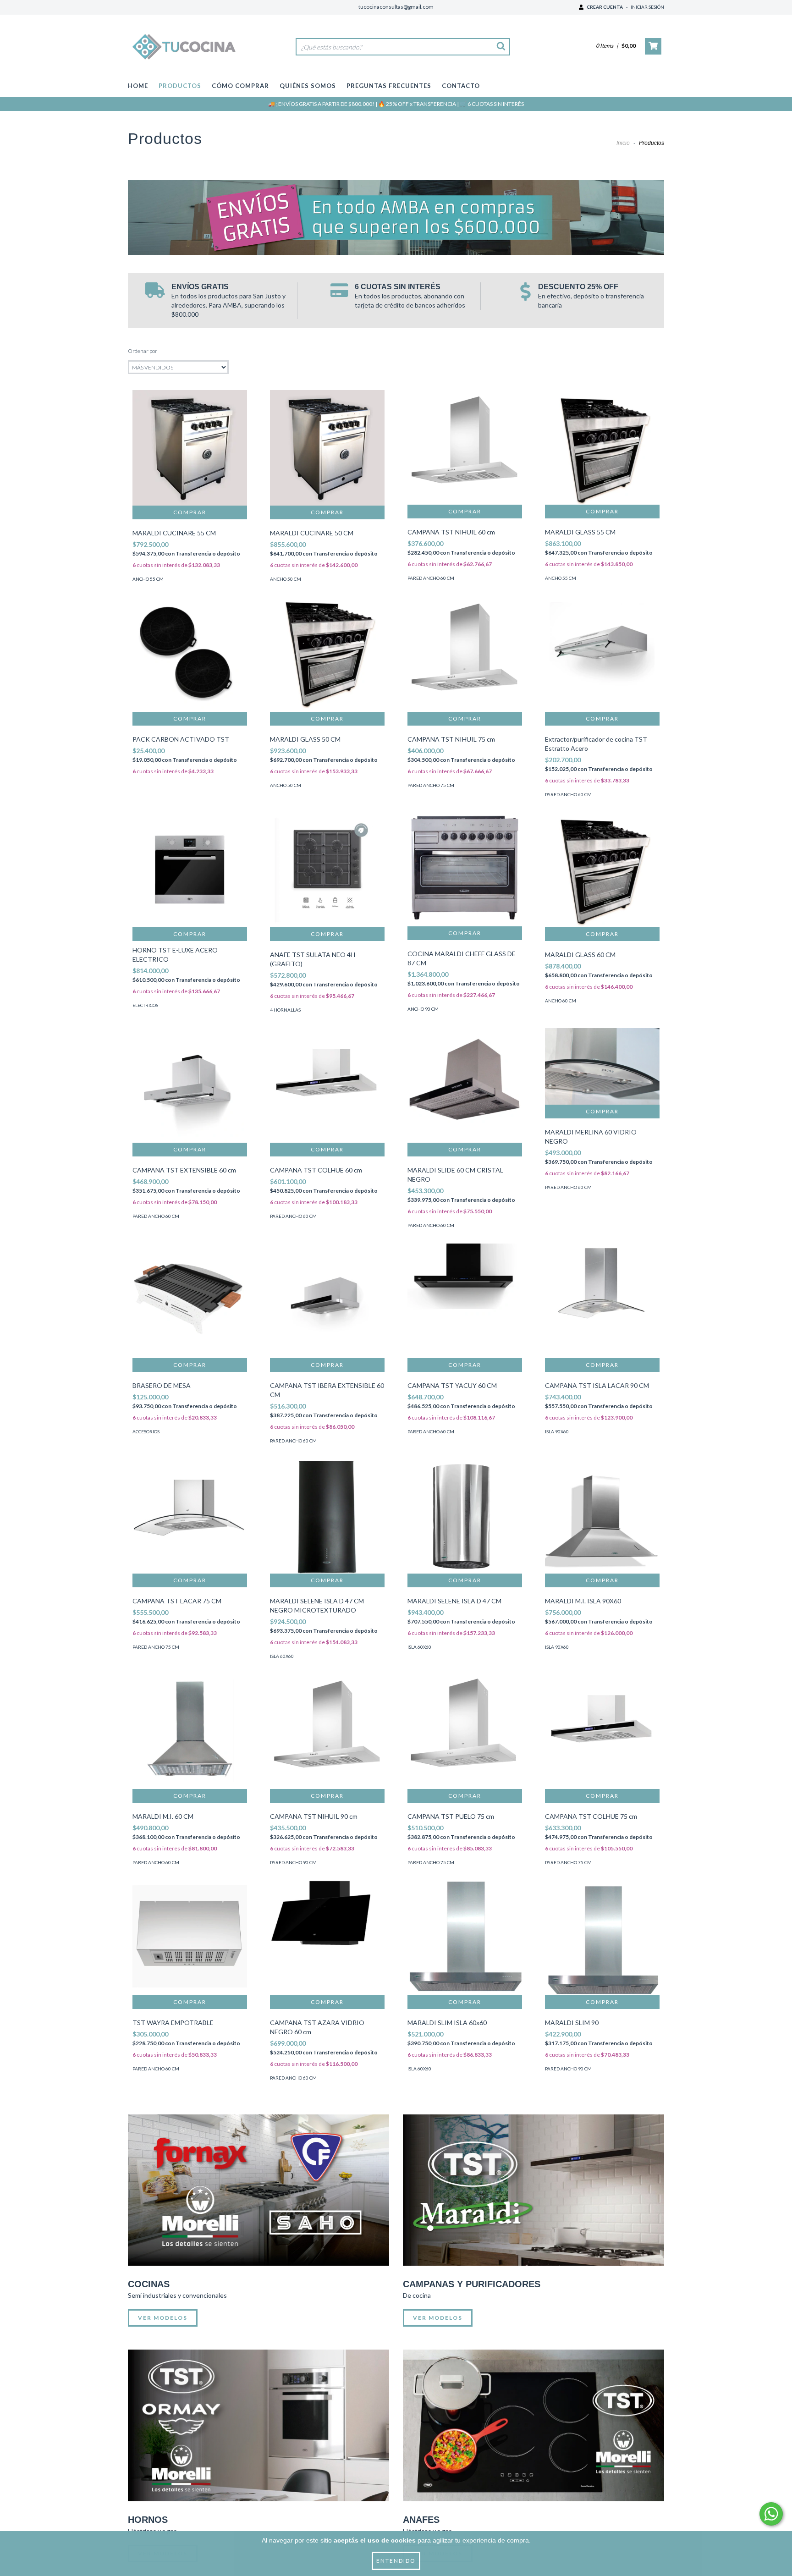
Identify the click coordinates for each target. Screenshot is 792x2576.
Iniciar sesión (647, 7)
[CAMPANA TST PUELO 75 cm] (465, 1732)
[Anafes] (533, 2425)
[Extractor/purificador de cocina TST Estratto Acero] (602, 655)
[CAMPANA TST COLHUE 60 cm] (327, 1085)
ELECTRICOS (145, 1005)
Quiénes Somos (308, 86)
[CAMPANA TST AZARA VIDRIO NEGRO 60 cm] (327, 1938)
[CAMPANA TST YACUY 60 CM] (465, 1301)
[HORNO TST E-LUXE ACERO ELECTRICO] (190, 870)
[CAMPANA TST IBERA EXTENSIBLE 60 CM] (327, 1301)
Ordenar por (143, 351)
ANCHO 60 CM (561, 1001)
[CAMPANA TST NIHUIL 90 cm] (327, 1732)
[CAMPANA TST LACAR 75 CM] (190, 1516)
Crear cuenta (605, 7)
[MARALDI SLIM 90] (602, 1938)
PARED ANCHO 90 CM (293, 1862)
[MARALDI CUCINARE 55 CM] (190, 448)
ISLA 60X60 (282, 1656)
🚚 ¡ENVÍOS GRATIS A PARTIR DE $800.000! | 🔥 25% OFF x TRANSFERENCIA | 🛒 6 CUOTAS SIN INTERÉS (396, 104)
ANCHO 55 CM (148, 579)
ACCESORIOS (146, 1431)
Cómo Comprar (240, 86)
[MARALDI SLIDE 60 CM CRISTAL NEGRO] (465, 1085)
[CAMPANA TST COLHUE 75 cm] (602, 1732)
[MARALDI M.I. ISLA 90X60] (602, 1516)
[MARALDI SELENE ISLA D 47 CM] (465, 1516)
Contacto (461, 86)
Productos (180, 86)
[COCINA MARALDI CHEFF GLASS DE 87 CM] (465, 870)
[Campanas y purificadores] (533, 2190)
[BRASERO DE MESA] (190, 1301)
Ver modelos (163, 2318)
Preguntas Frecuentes (389, 86)
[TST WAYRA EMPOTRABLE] (190, 1938)
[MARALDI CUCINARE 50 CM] (327, 448)
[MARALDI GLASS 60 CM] (602, 870)
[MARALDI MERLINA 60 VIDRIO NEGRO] (602, 1067)
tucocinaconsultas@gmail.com (396, 7)
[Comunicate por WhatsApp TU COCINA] (771, 2514)
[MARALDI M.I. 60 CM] (190, 1732)
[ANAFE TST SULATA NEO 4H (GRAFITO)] (327, 870)
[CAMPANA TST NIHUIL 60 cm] (465, 447)
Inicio (623, 143)
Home (138, 86)
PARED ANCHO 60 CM (431, 578)
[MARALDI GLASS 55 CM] (602, 447)
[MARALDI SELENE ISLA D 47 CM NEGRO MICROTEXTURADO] (327, 1516)
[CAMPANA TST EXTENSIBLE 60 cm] (190, 1085)
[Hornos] (258, 2425)
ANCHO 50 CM (286, 579)
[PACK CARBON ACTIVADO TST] (190, 655)
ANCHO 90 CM (423, 1009)
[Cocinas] (258, 2190)
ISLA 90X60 (557, 1431)
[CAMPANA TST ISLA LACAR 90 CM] (602, 1301)
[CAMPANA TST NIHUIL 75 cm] (465, 655)
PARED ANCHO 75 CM (431, 785)
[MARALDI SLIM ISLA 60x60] (465, 1938)
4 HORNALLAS (285, 1010)
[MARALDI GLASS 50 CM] (327, 655)
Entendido (396, 2561)
